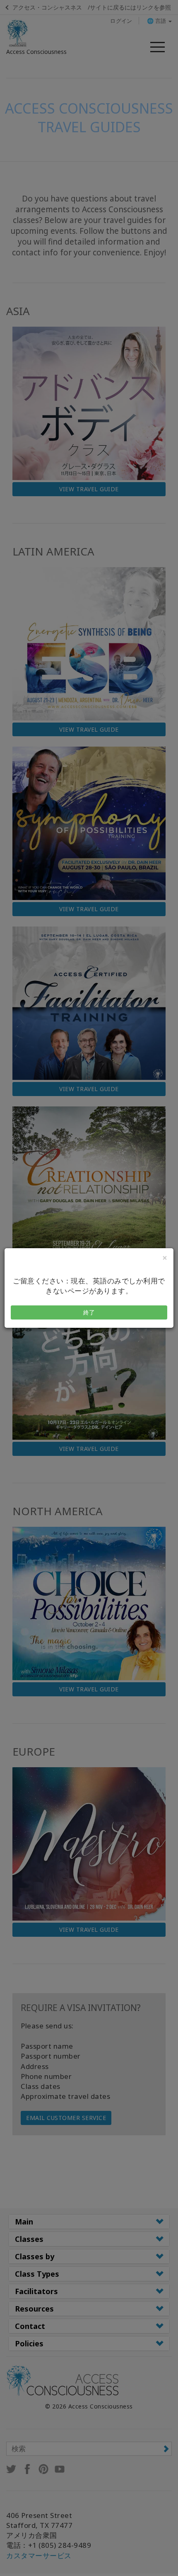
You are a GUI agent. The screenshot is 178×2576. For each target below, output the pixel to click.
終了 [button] (89, 1312)
